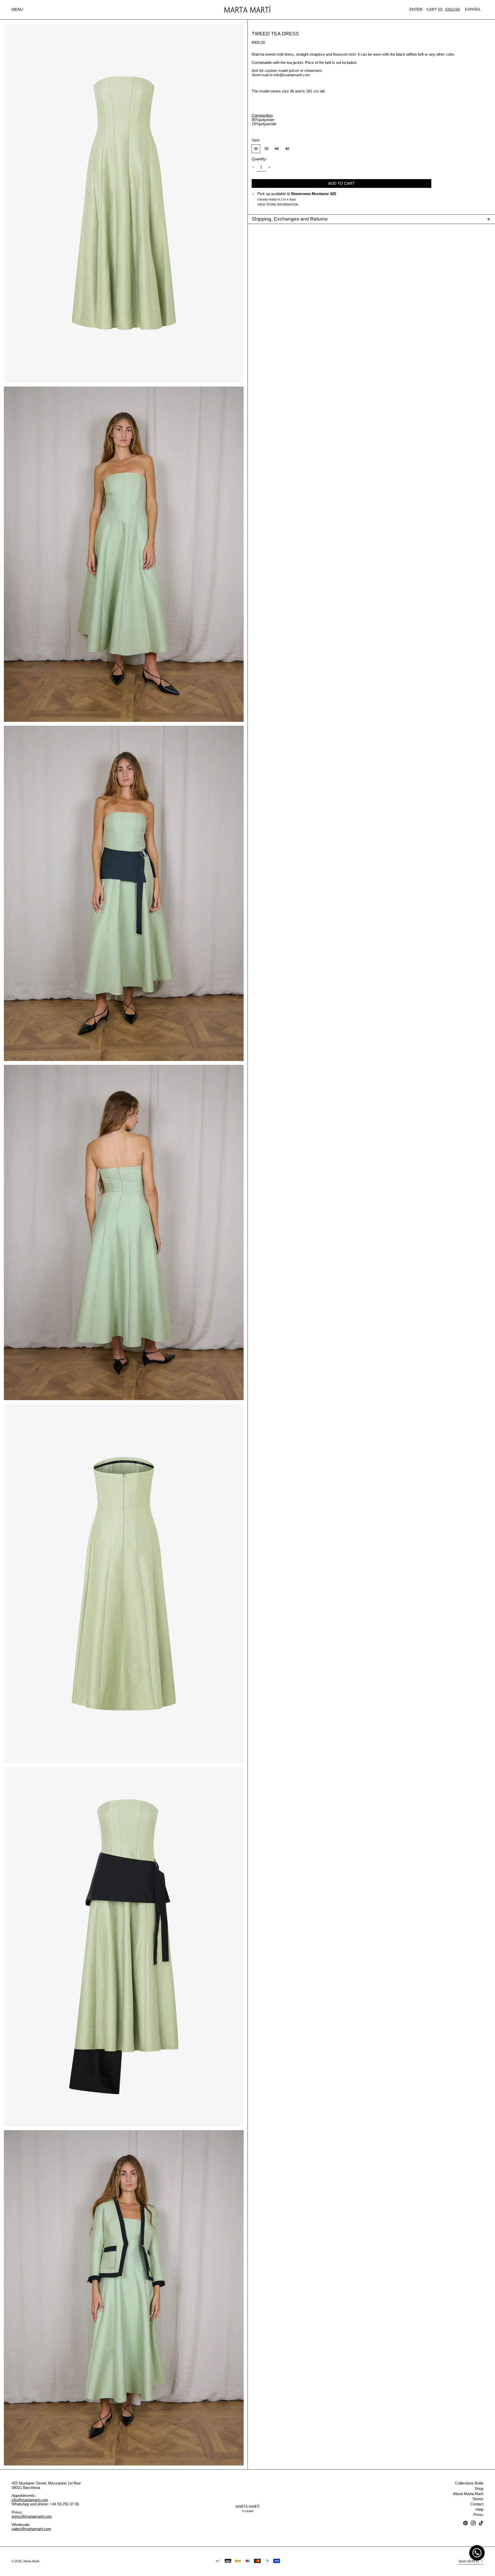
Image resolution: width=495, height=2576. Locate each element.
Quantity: (259, 159)
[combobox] (453, 9)
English (453, 9)
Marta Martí (31, 2561)
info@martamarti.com (30, 2500)
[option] (473, 9)
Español (473, 9)
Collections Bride (469, 2483)
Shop (479, 2489)
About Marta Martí (468, 2494)
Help (480, 2509)
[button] (435, 10)
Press (478, 2515)
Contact (477, 2504)
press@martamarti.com (32, 2516)
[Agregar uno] (269, 167)
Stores (478, 2499)
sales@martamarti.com (31, 2529)
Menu (17, 9)
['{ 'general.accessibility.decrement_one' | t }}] (253, 167)
